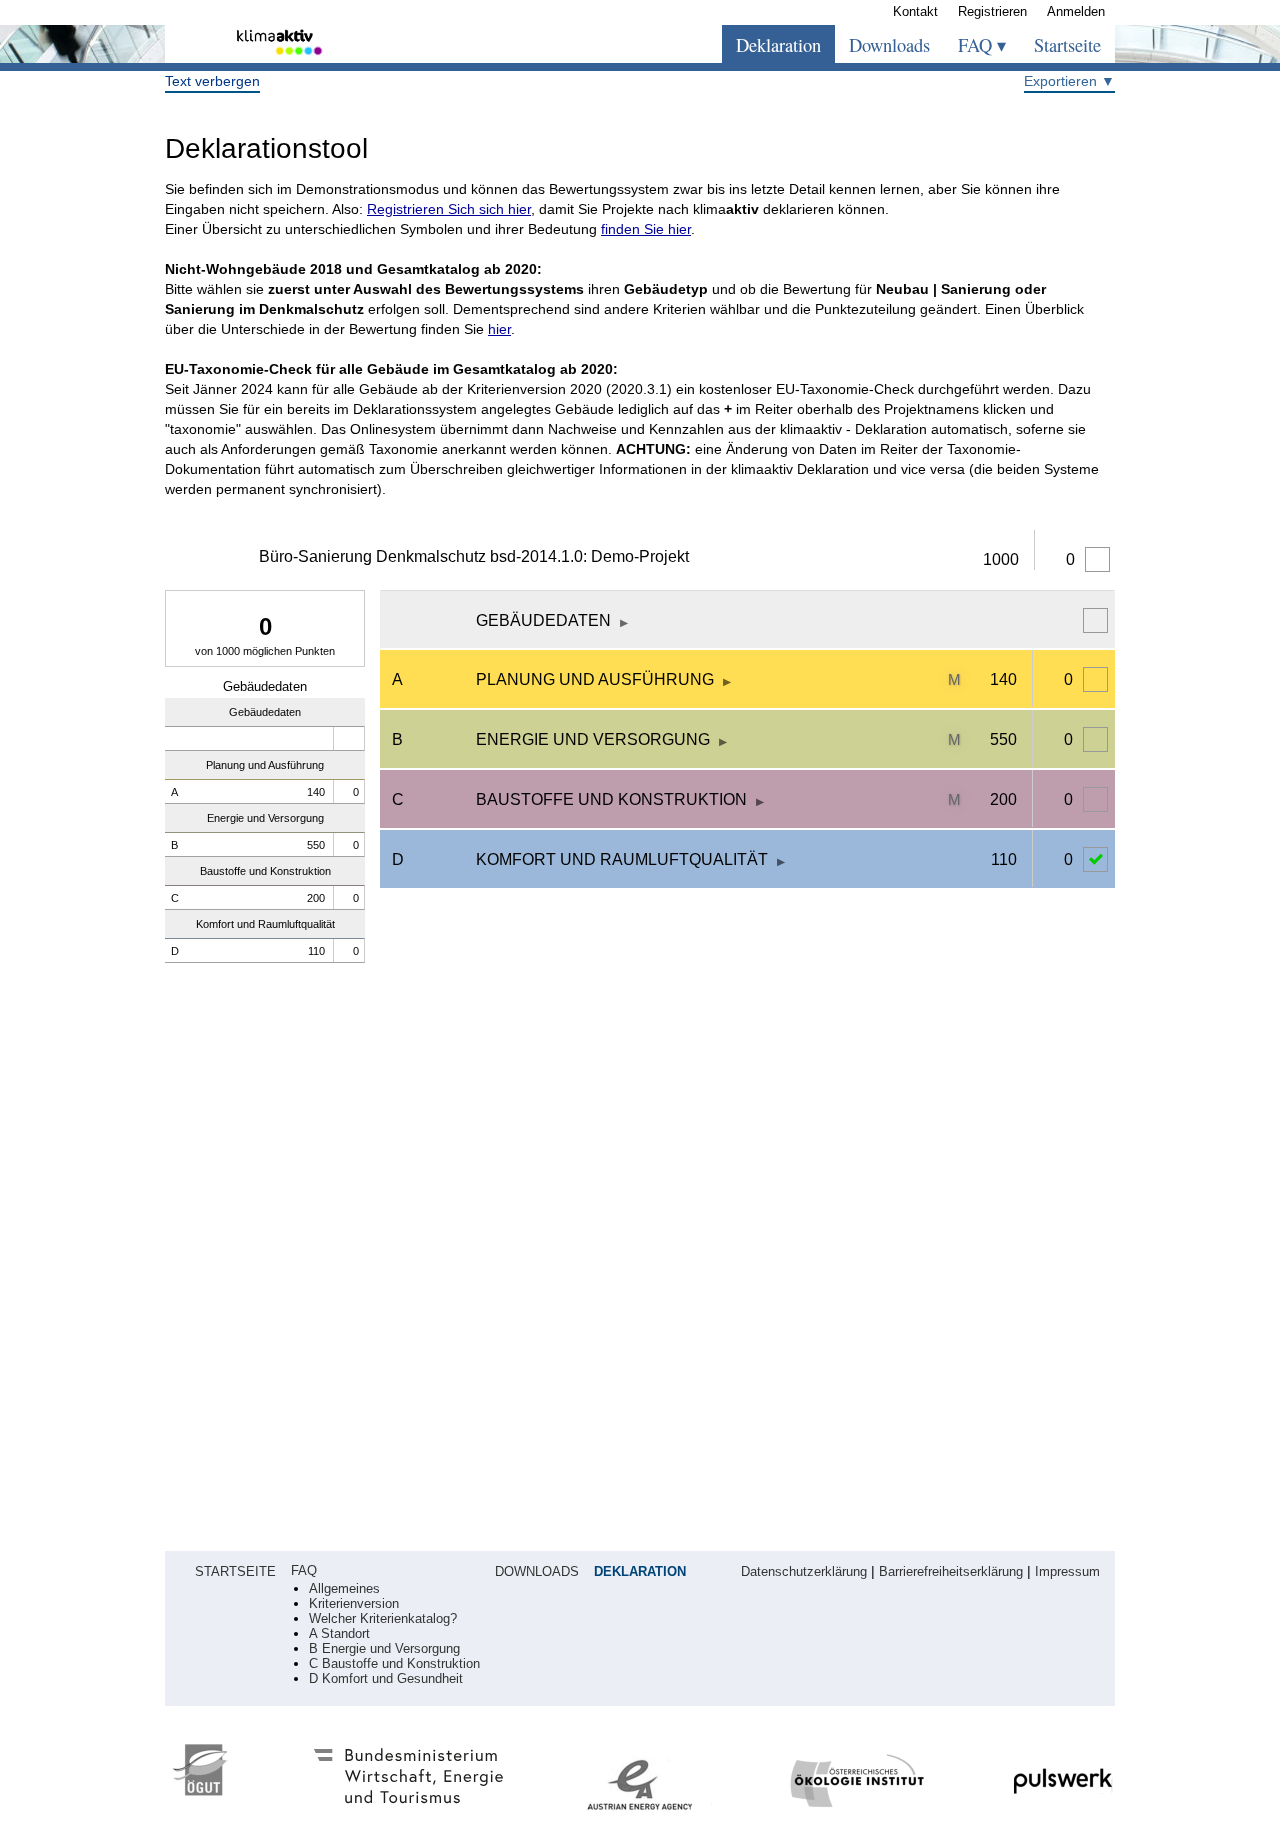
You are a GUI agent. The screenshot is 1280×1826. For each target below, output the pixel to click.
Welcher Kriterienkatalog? (383, 1619)
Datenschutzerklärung (804, 1572)
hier (499, 329)
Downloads (889, 45)
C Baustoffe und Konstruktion (394, 1664)
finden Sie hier (646, 229)
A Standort (339, 1634)
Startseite (1067, 45)
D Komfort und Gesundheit (386, 1679)
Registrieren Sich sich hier (449, 209)
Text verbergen (212, 81)
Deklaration (778, 45)
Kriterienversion (354, 1604)
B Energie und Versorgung (384, 1649)
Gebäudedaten (265, 687)
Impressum (1067, 1572)
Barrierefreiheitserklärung (951, 1572)
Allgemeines (344, 1589)
